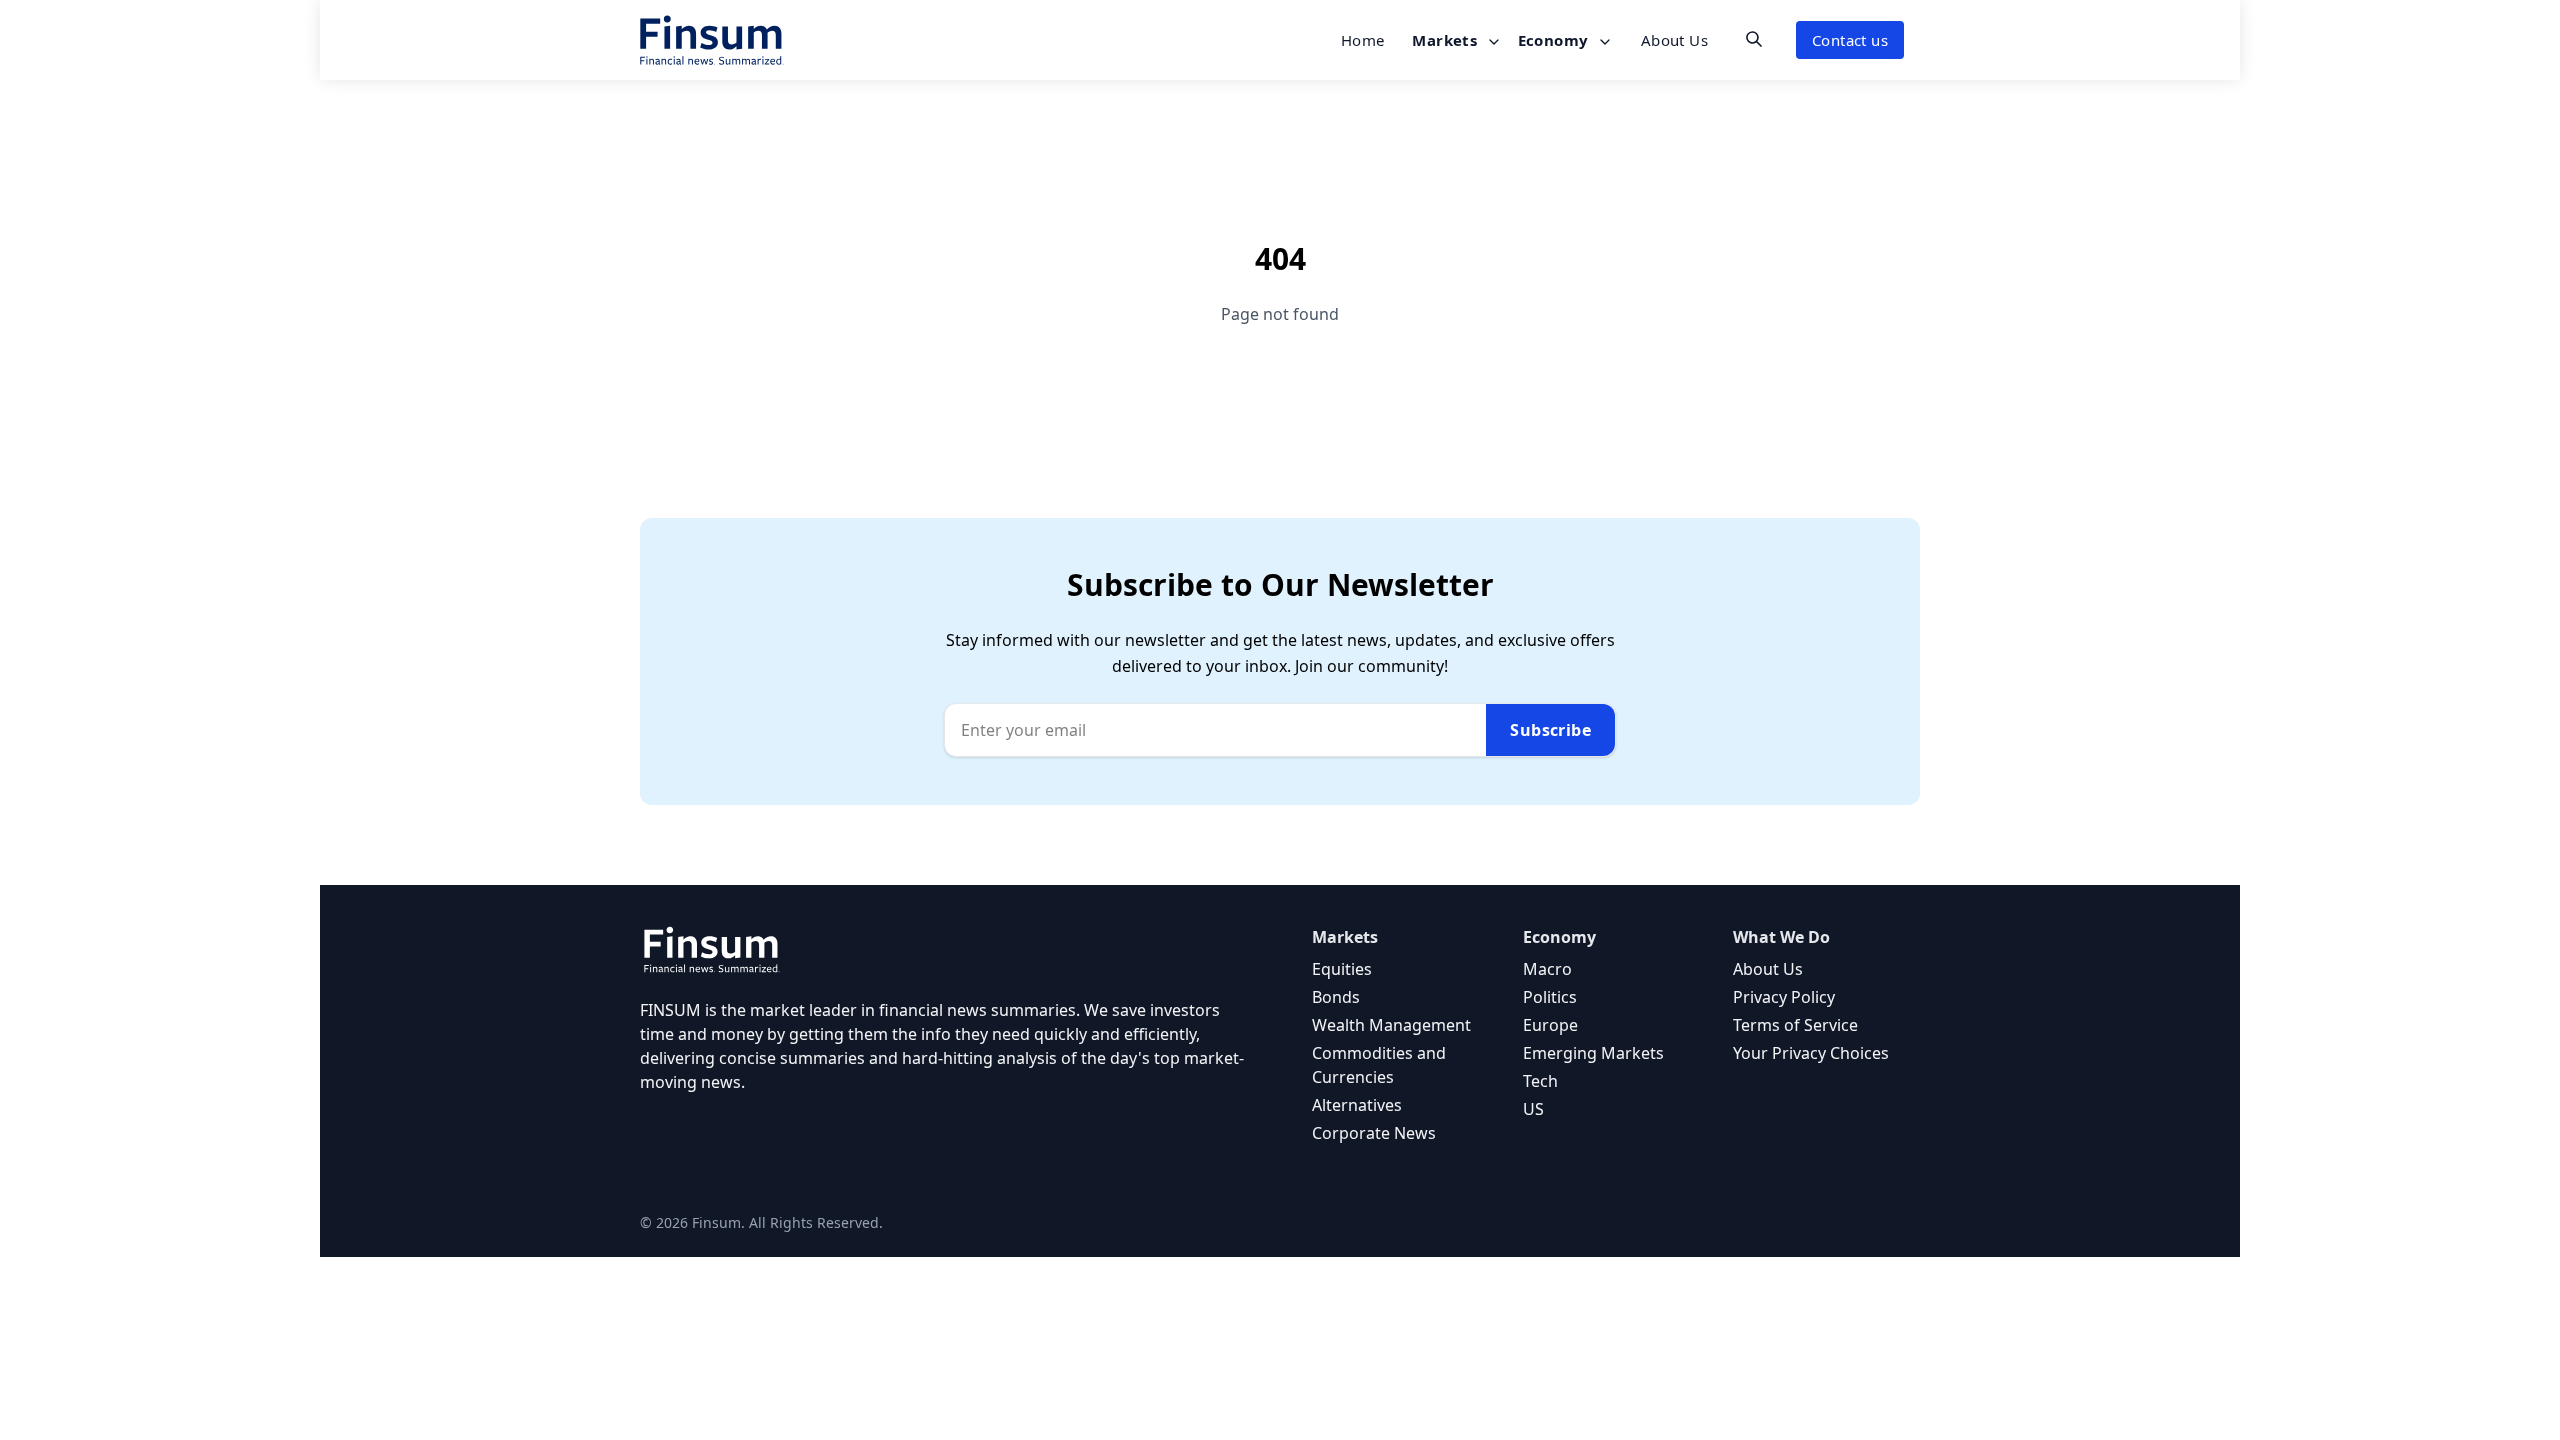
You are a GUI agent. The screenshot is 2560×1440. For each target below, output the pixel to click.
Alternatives (1357, 1105)
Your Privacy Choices (1811, 1053)
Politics (1550, 997)
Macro (1547, 969)
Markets (1446, 40)
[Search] (1754, 39)
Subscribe (1550, 730)
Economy (1555, 40)
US (1533, 1109)
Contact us (1850, 40)
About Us (1674, 40)
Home (1363, 40)
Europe (1550, 1025)
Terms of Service (1795, 1025)
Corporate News (1374, 1133)
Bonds (1336, 997)
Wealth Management (1391, 1025)
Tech (1540, 1081)
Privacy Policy (1784, 997)
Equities (1342, 969)
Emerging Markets (1593, 1053)
